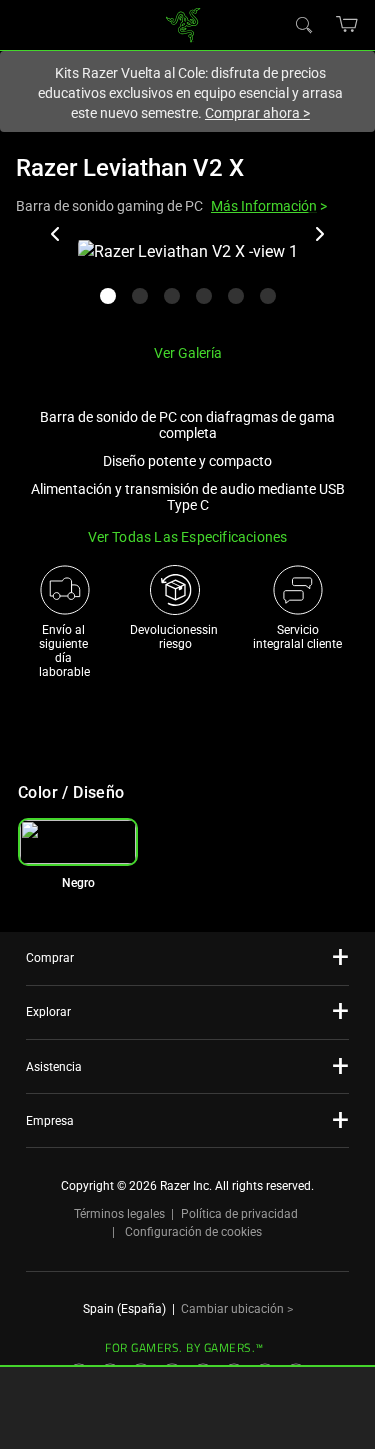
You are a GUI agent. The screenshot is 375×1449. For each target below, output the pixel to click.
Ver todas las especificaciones (188, 537)
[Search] (303, 24)
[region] (187, 283)
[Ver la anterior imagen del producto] (56, 234)
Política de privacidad (239, 1214)
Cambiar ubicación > (237, 1309)
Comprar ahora (257, 113)
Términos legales (119, 1214)
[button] (347, 24)
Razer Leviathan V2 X (130, 168)
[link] (182, 23)
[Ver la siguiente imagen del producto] (319, 234)
